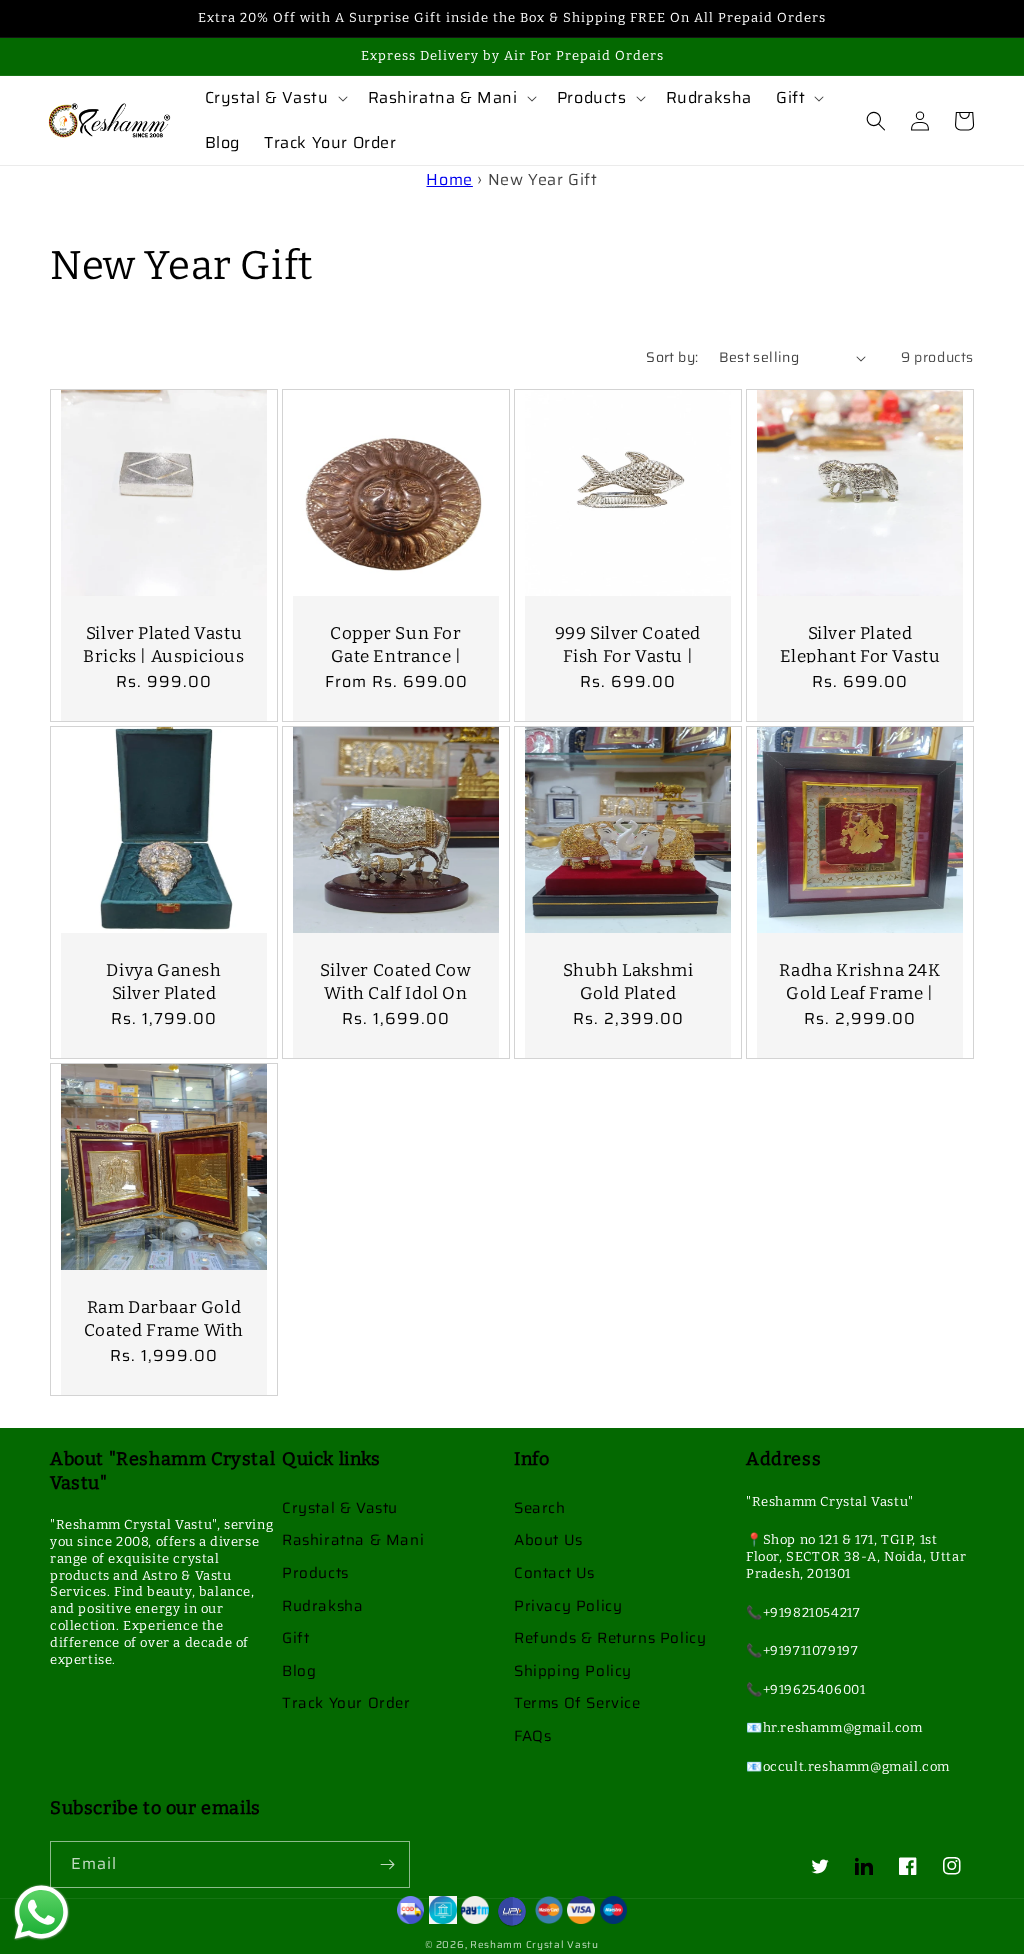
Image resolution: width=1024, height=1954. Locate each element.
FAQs (532, 1736)
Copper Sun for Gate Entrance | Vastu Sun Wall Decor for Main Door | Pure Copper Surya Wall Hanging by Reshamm (396, 711)
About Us (548, 1540)
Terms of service (577, 1703)
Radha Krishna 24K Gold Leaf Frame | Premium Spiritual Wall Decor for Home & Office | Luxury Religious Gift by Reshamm (859, 1037)
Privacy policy (568, 1606)
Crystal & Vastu (340, 1508)
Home (449, 179)
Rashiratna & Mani (353, 1540)
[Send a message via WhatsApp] (41, 1912)
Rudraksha (322, 1606)
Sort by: (672, 357)
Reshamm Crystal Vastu (534, 1944)
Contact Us (554, 1573)
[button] (274, 98)
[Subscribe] (387, 1864)
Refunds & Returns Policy (610, 1638)
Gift (295, 1638)
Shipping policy (573, 1671)
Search (540, 1508)
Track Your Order (346, 1703)
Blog (299, 1671)
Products (315, 1573)
